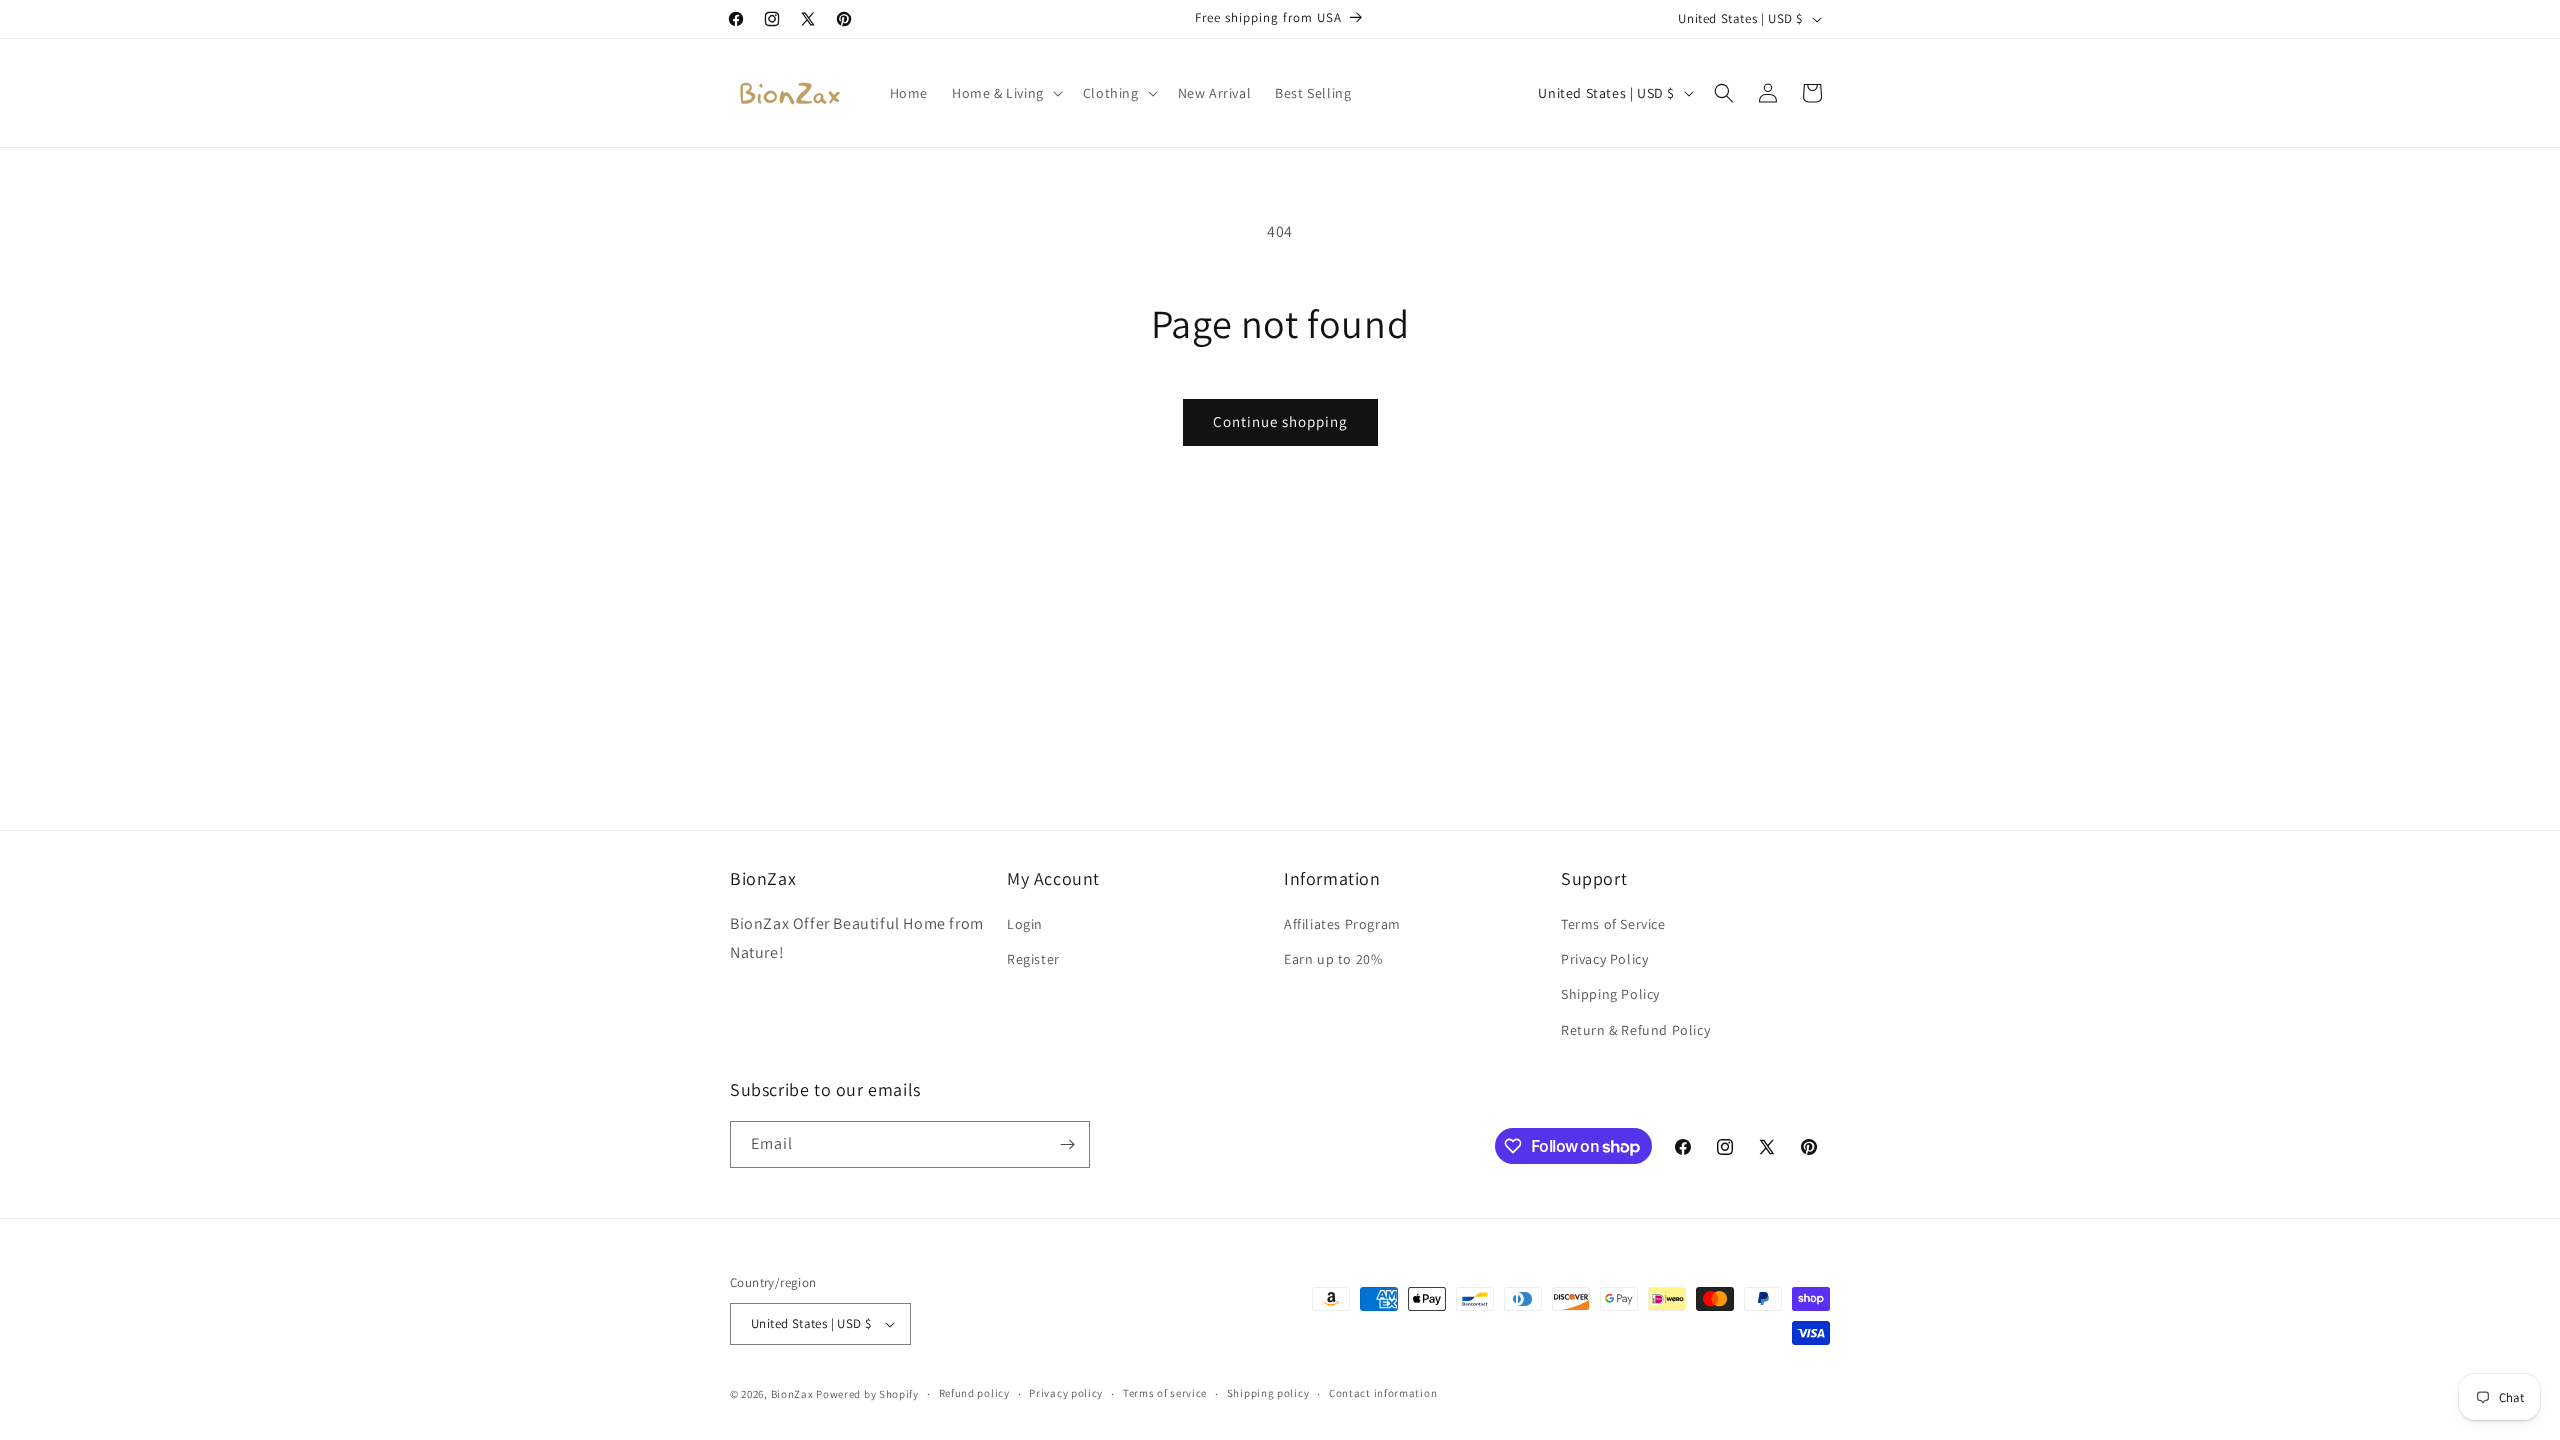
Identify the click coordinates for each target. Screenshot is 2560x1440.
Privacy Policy (1604, 959)
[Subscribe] (1067, 1144)
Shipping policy (1268, 1393)
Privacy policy (1066, 1393)
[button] (1005, 93)
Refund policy (974, 1393)
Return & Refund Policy (1635, 1030)
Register (1033, 959)
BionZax (792, 1394)
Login (1025, 924)
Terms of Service (1613, 924)
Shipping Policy (1610, 994)
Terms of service (1165, 1393)
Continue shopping (1280, 421)
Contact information (1383, 1393)
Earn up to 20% (1333, 959)
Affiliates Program (1342, 924)
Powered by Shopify (867, 1394)
